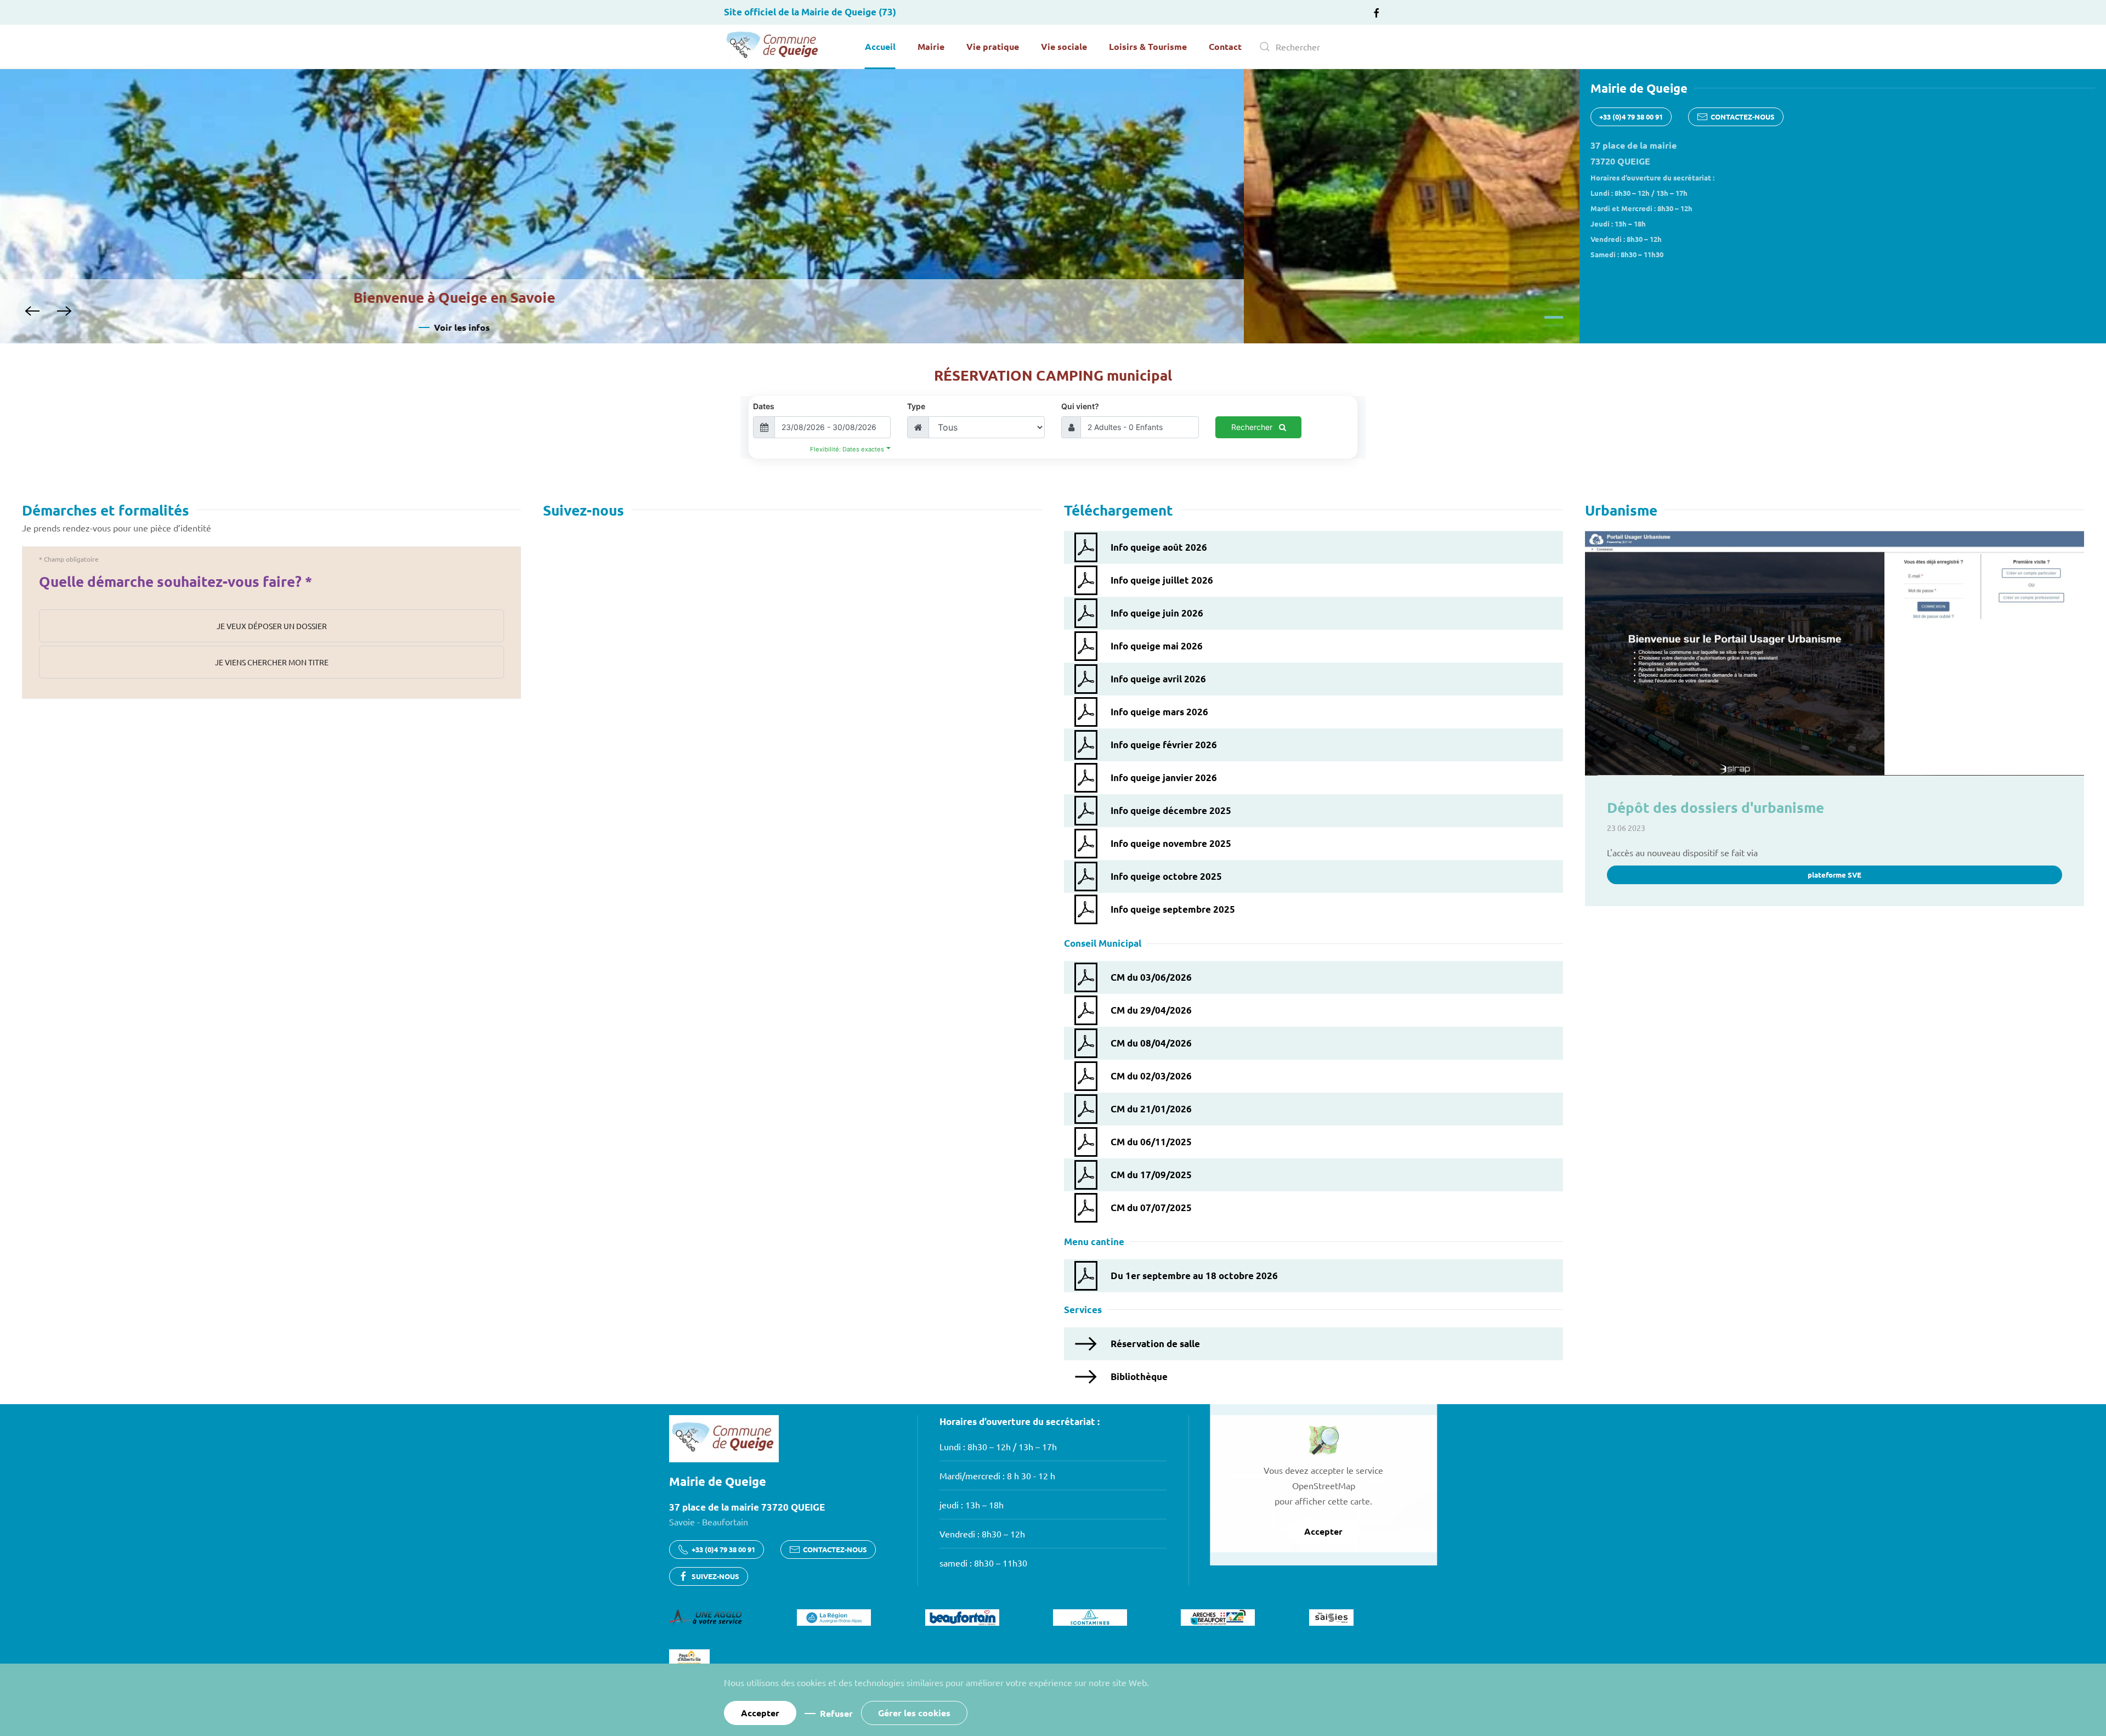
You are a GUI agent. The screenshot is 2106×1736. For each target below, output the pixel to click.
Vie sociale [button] (1064, 46)
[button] (32, 311)
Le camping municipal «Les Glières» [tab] (1554, 317)
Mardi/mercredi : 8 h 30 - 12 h (997, 1475)
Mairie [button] (931, 46)
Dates (764, 406)
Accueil (880, 46)
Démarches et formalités (106, 510)
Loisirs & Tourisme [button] (1148, 46)
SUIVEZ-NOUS (715, 1576)
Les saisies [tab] (1554, 326)
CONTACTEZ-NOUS (1743, 117)
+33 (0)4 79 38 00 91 (1631, 117)
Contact (1225, 46)
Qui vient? (1080, 406)
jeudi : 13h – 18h (972, 1505)
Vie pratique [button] (993, 46)
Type (916, 406)
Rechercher (1253, 427)
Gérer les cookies (914, 1713)
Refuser (836, 1713)
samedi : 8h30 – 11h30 (983, 1563)
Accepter (1323, 1531)
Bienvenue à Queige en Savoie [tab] (1554, 309)
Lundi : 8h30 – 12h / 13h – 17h (998, 1446)
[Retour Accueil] (773, 47)
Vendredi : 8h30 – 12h (982, 1534)
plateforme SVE (1835, 875)
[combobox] (1316, 47)
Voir (798, 327)
